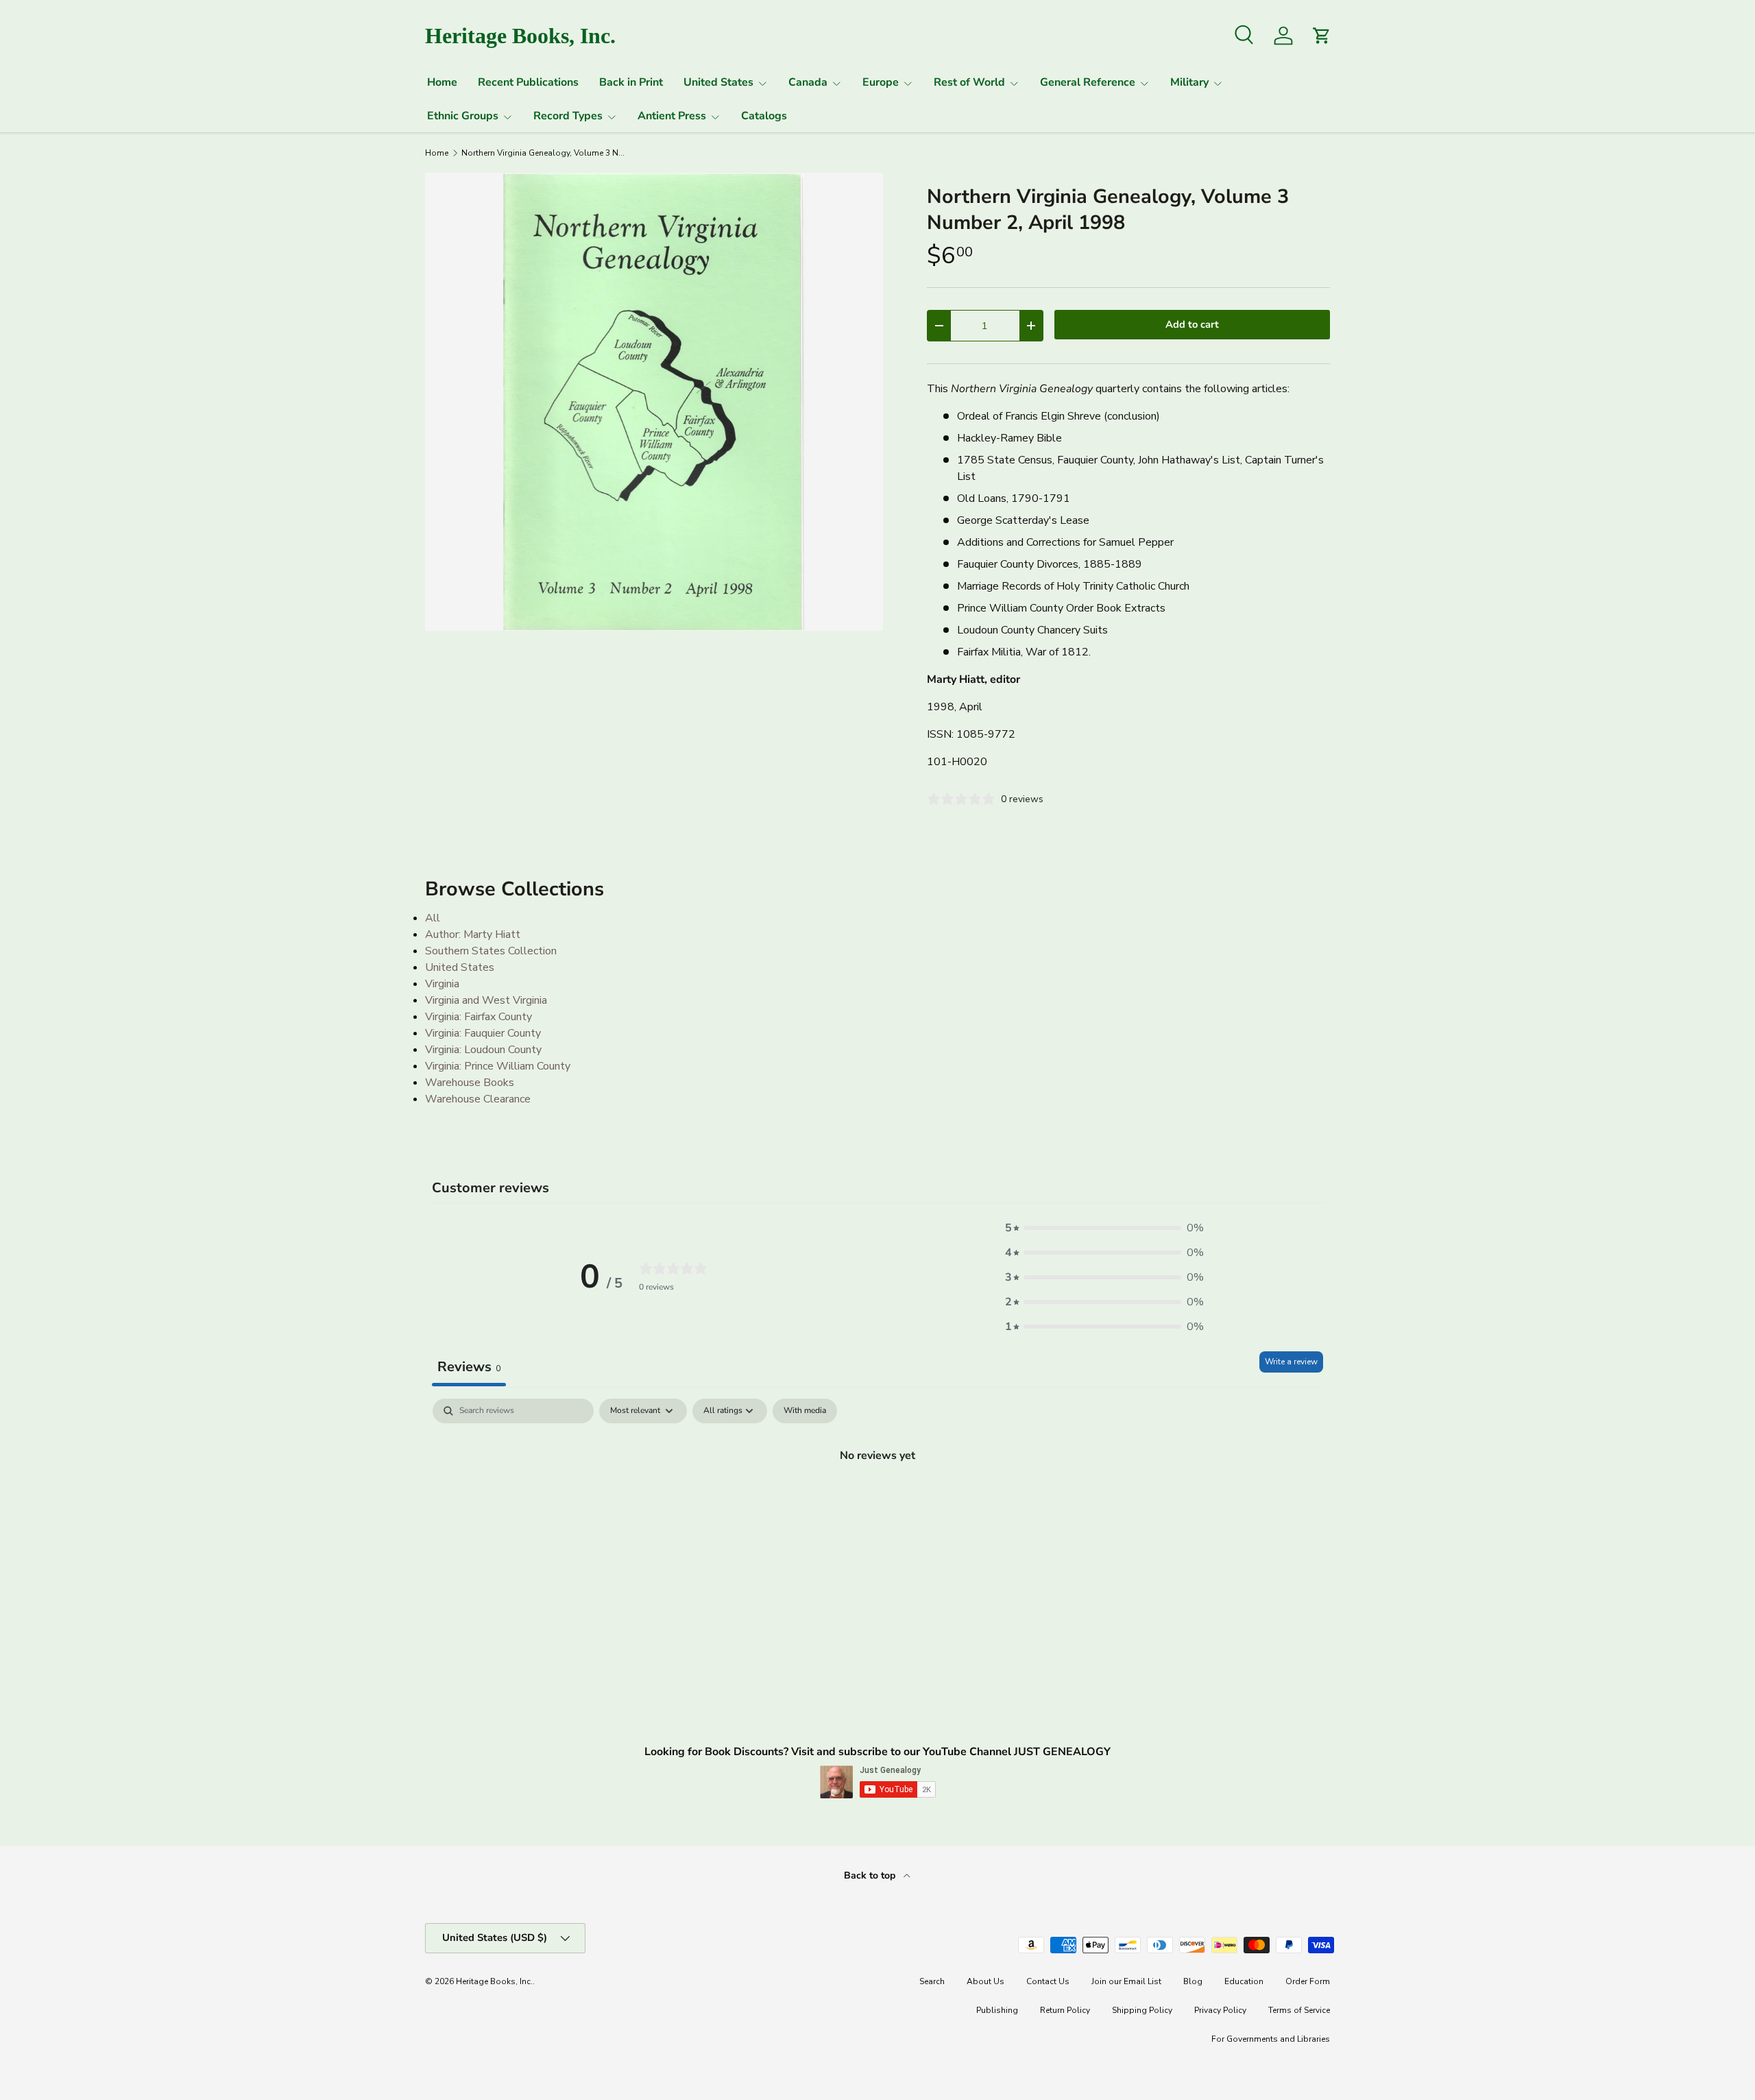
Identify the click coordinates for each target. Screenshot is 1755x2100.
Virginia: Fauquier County (483, 1033)
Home (442, 82)
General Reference (1088, 82)
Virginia (442, 984)
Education (1244, 1981)
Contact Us (1048, 1981)
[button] (1104, 1228)
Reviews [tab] (469, 1367)
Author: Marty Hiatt (473, 934)
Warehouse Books (470, 1083)
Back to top (871, 1875)
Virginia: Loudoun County (483, 1050)
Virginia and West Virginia (486, 1000)
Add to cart (1192, 324)
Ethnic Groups (463, 116)
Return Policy (1065, 2010)
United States (718, 82)
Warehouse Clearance (478, 1099)
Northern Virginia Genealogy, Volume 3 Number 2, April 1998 (544, 153)
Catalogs (764, 116)
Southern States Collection (491, 951)
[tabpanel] (877, 1501)
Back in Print (631, 82)
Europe (881, 82)
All (433, 918)
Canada (808, 82)
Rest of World (969, 82)
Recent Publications (528, 82)
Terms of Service (1299, 2010)
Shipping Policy (1142, 2010)
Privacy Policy (1220, 2010)
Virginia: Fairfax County (479, 1017)
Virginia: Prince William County (498, 1066)
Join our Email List (1126, 1981)
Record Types (568, 116)
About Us (985, 1981)
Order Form (1308, 1981)
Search (932, 1981)
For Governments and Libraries (1271, 2039)
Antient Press (672, 116)
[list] (654, 402)
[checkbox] (805, 1411)
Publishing (997, 2010)
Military (1189, 82)
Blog (1193, 1981)
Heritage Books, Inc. (494, 1981)
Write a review (1291, 1362)
